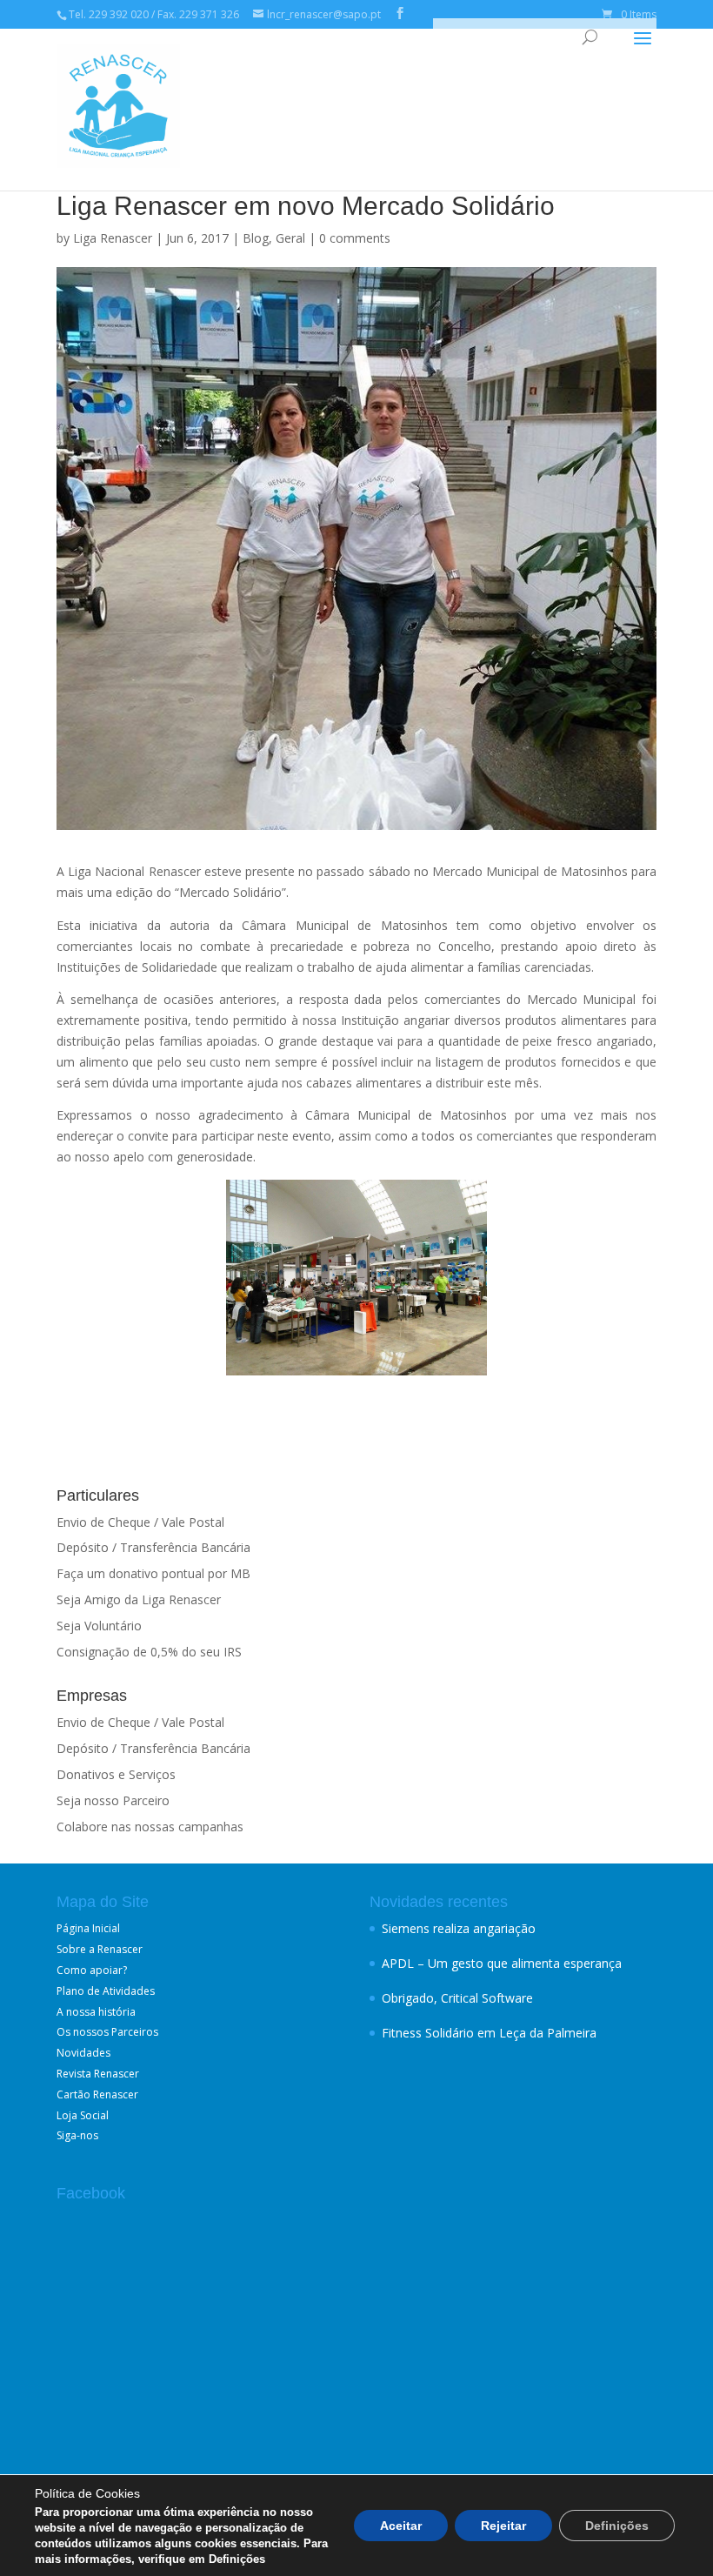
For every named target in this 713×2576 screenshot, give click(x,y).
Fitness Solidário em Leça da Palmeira (489, 2033)
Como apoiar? (92, 1970)
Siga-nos (77, 2135)
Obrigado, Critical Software (457, 1998)
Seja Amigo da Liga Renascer (139, 1599)
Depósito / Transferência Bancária (153, 1547)
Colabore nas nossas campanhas (150, 1827)
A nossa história (96, 2012)
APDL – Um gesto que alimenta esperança (502, 1963)
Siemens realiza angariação (459, 1928)
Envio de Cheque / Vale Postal (140, 1522)
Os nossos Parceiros (107, 2032)
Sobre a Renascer (100, 1949)
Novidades (83, 2053)
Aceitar (401, 2526)
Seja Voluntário (99, 1626)
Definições (617, 2526)
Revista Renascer (98, 2074)
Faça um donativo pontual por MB (153, 1573)
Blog (256, 238)
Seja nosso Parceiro (113, 1800)
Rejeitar (503, 2526)
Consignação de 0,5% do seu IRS (149, 1652)
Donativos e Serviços (116, 1774)
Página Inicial (88, 1928)
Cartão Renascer (97, 2094)
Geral (290, 238)
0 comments (355, 238)
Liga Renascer (113, 238)
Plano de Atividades (106, 1991)
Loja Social (83, 2115)
